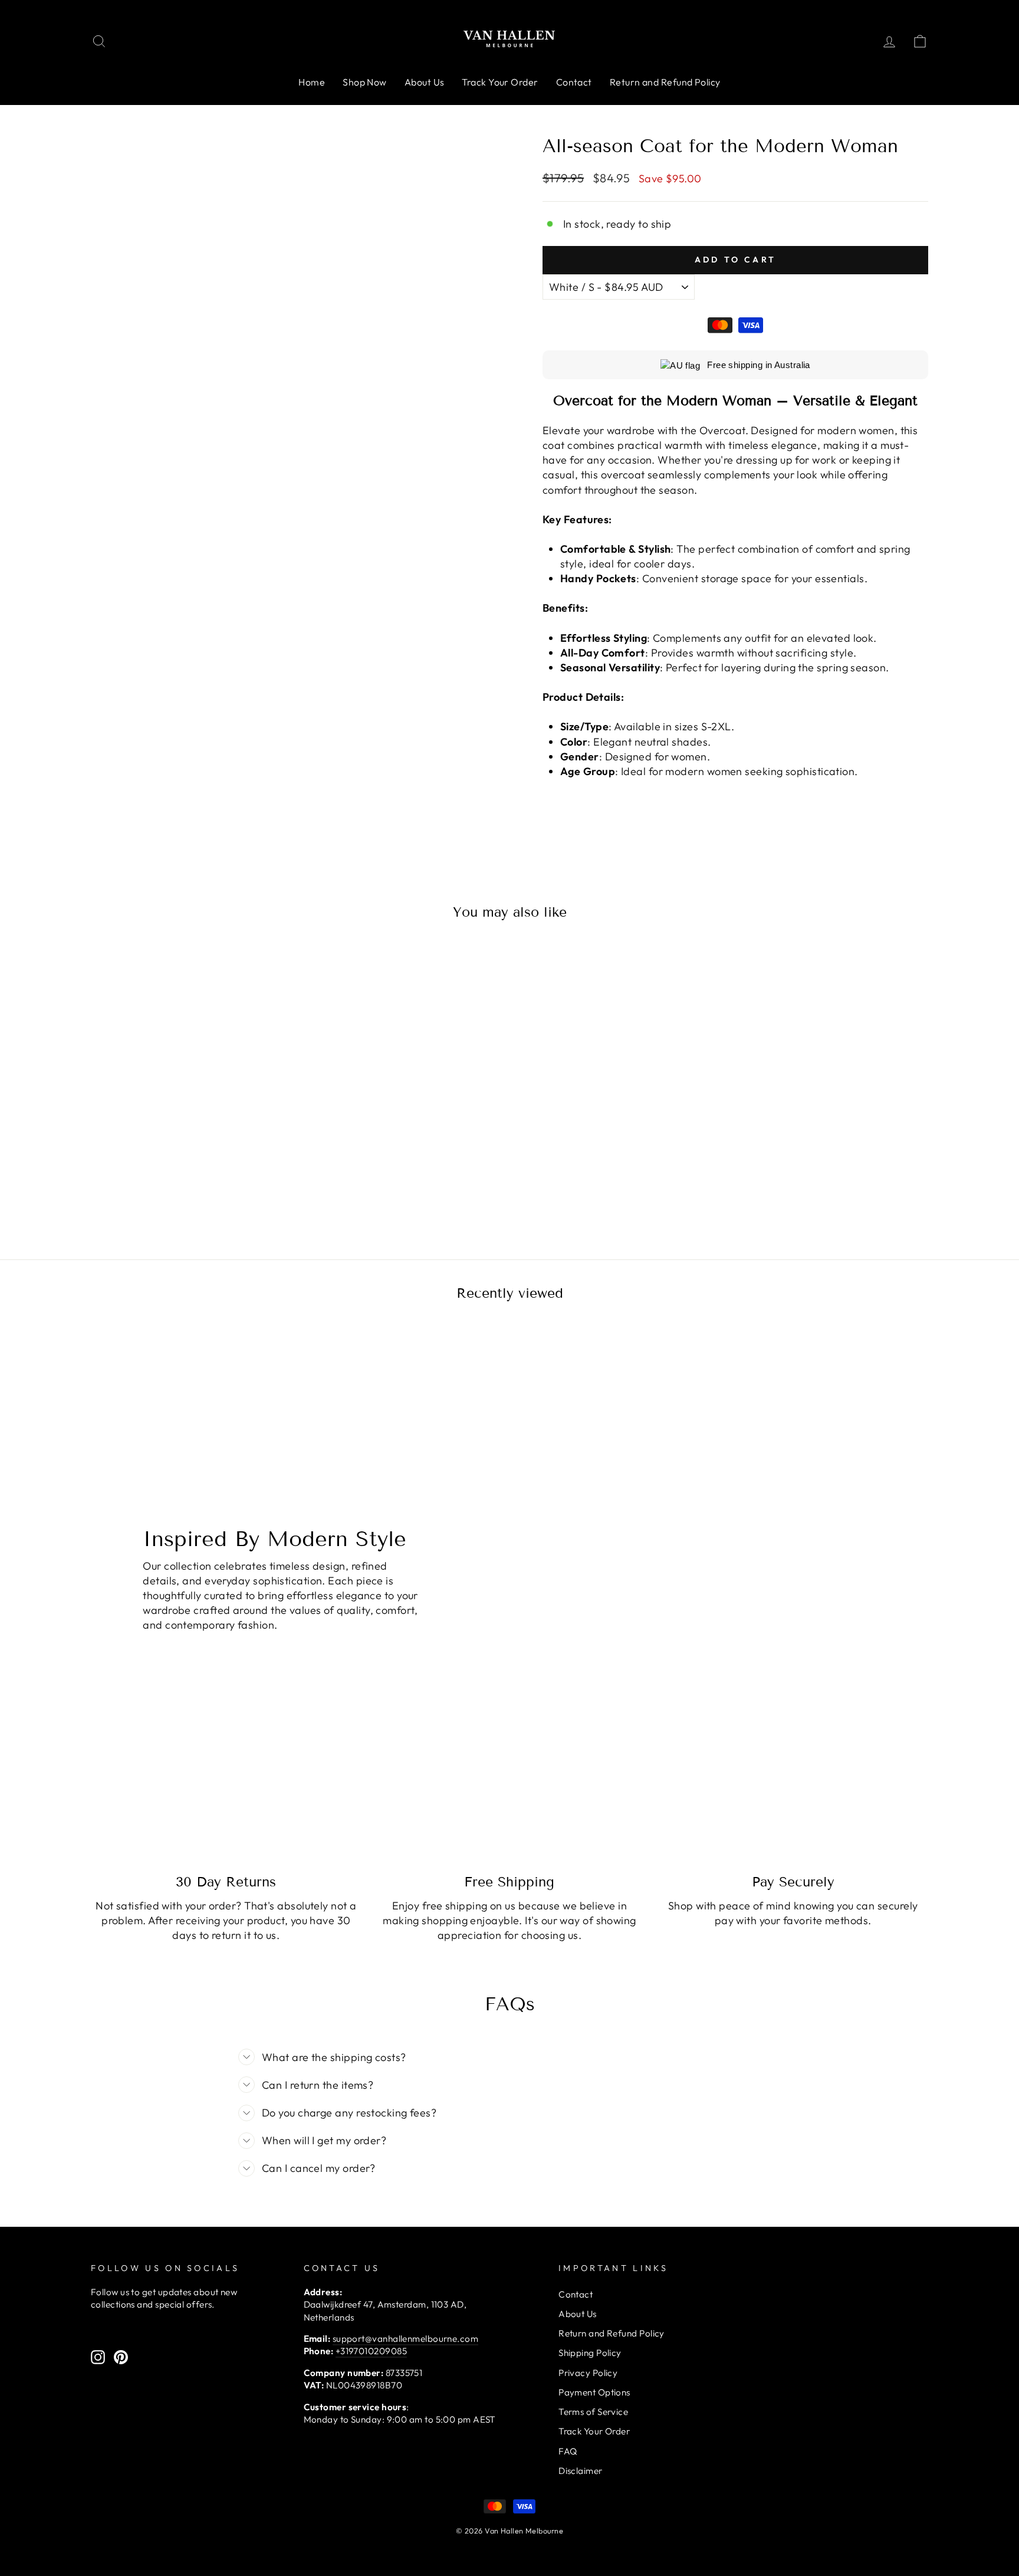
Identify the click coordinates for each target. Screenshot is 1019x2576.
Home (312, 82)
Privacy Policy (588, 2373)
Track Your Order (500, 82)
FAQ (568, 2451)
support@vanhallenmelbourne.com (406, 2339)
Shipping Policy (590, 2353)
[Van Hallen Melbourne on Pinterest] (121, 2357)
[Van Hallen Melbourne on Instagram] (98, 2357)
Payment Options (594, 2392)
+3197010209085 (371, 2351)
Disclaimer (581, 2471)
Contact (574, 82)
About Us (425, 82)
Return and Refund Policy (665, 82)
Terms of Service (593, 2412)
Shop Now (365, 82)
